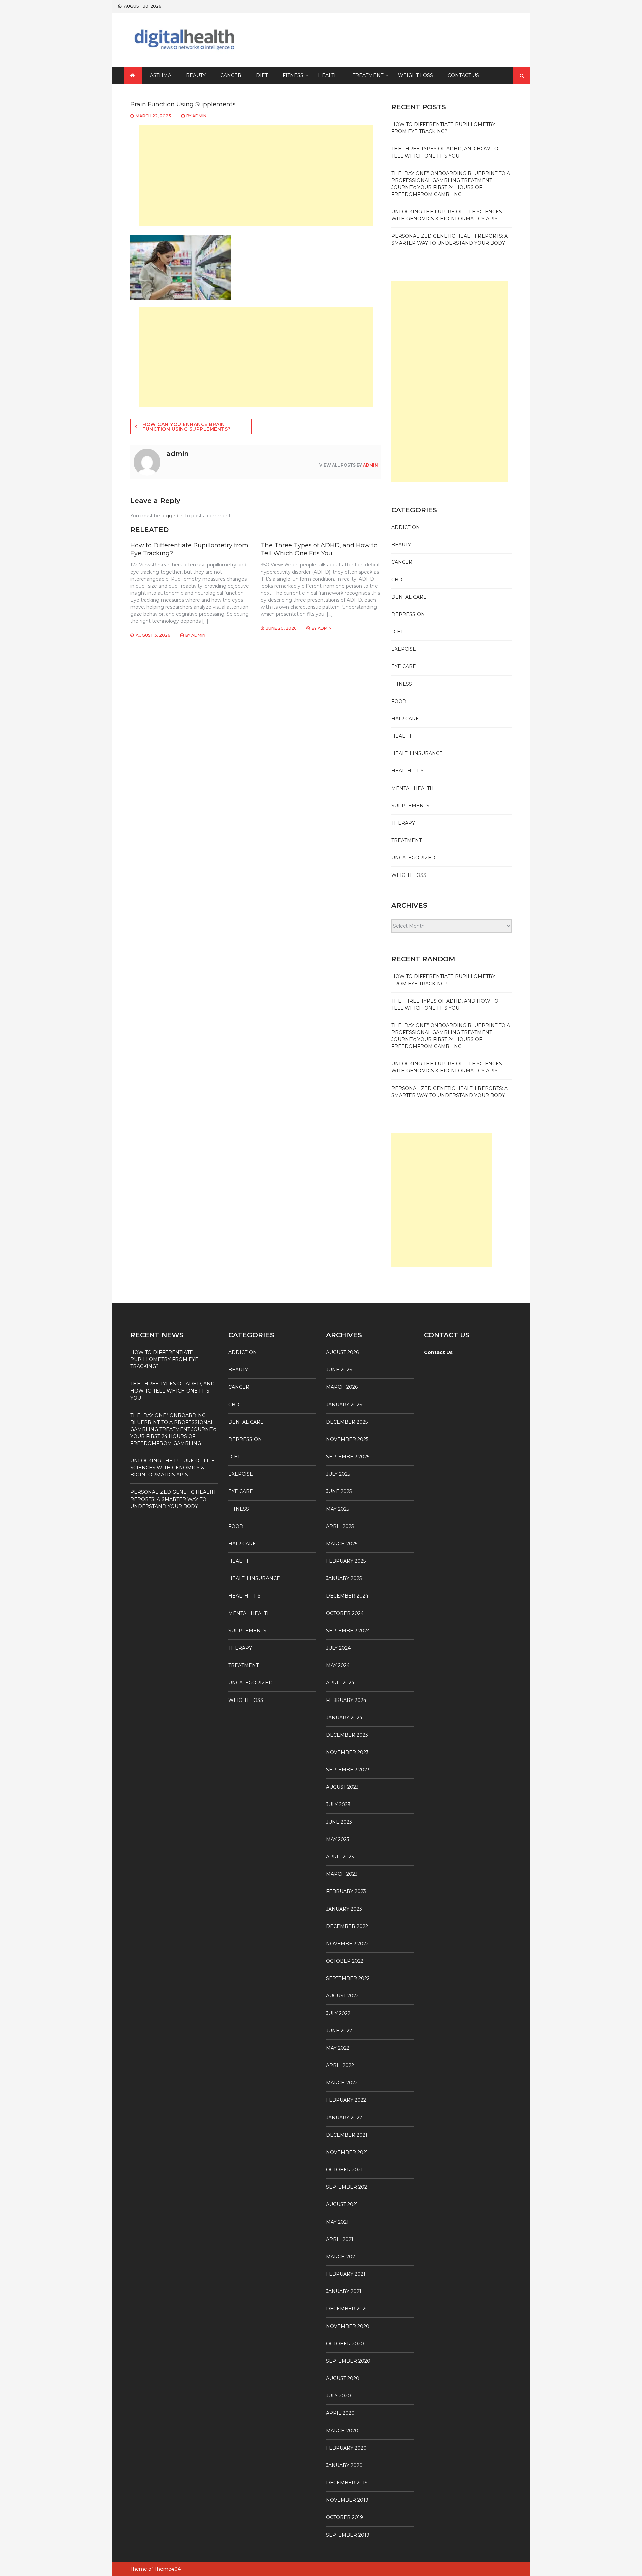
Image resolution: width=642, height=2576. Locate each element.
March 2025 (342, 1544)
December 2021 (347, 2135)
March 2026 (342, 1387)
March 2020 (342, 2431)
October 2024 (345, 1613)
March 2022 (342, 2083)
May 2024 (338, 1665)
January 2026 (344, 1405)
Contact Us (463, 75)
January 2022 (344, 2118)
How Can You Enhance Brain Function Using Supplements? (187, 427)
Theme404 (168, 2569)
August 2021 (342, 2204)
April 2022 (340, 2065)
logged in (173, 516)
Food (399, 701)
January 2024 (344, 1718)
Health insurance (417, 753)
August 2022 (342, 1996)
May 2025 (338, 1509)
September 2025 (348, 1457)
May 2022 (338, 2048)
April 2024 (340, 1683)
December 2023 (347, 1735)
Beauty (196, 75)
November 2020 (348, 2326)
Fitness (293, 75)
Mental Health (412, 788)
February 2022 (346, 2100)
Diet (262, 75)
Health (328, 75)
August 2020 (343, 2378)
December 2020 (347, 2309)
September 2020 (348, 2361)
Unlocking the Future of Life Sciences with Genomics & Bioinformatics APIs (173, 1468)
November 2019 (347, 2500)
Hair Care (405, 719)
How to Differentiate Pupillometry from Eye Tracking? (164, 1359)
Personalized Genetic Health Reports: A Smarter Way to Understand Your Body (173, 1499)
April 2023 (340, 1857)
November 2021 (347, 2152)
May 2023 (338, 1839)
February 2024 (346, 1700)
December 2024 (347, 1596)
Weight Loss (415, 75)
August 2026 (342, 1352)
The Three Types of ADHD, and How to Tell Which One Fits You (319, 549)
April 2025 (340, 1526)
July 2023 (338, 1805)
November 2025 (347, 1439)
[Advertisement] (256, 176)
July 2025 (338, 1474)
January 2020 (344, 2465)
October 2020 (345, 2344)
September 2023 (348, 1770)
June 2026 (339, 1370)
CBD (397, 580)
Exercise (404, 649)
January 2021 (344, 2291)
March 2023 (342, 1874)
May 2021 (337, 2222)
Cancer (231, 75)
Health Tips (407, 771)
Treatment (368, 75)
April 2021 (340, 2239)
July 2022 (338, 2013)
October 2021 (344, 2170)
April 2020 (340, 2413)
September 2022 (348, 1978)
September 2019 (348, 2535)
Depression (408, 614)
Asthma (161, 75)
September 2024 (348, 1631)
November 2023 (347, 1752)
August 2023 (342, 1787)
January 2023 (344, 1909)
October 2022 (345, 1961)
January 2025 (344, 1578)
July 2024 (338, 1648)
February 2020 (346, 2448)
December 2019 (347, 2483)
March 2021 (342, 2257)
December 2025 (347, 1422)
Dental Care (409, 597)
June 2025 (339, 1491)
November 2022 (347, 1944)
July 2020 (339, 2396)
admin (199, 116)
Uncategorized (413, 858)
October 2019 (345, 2517)
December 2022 (347, 1926)
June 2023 (339, 1822)
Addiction (406, 527)
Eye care (404, 666)
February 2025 (346, 1561)
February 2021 (346, 2274)
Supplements (410, 806)
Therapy (403, 823)
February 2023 (346, 1891)
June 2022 (339, 2031)
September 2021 (348, 2187)
